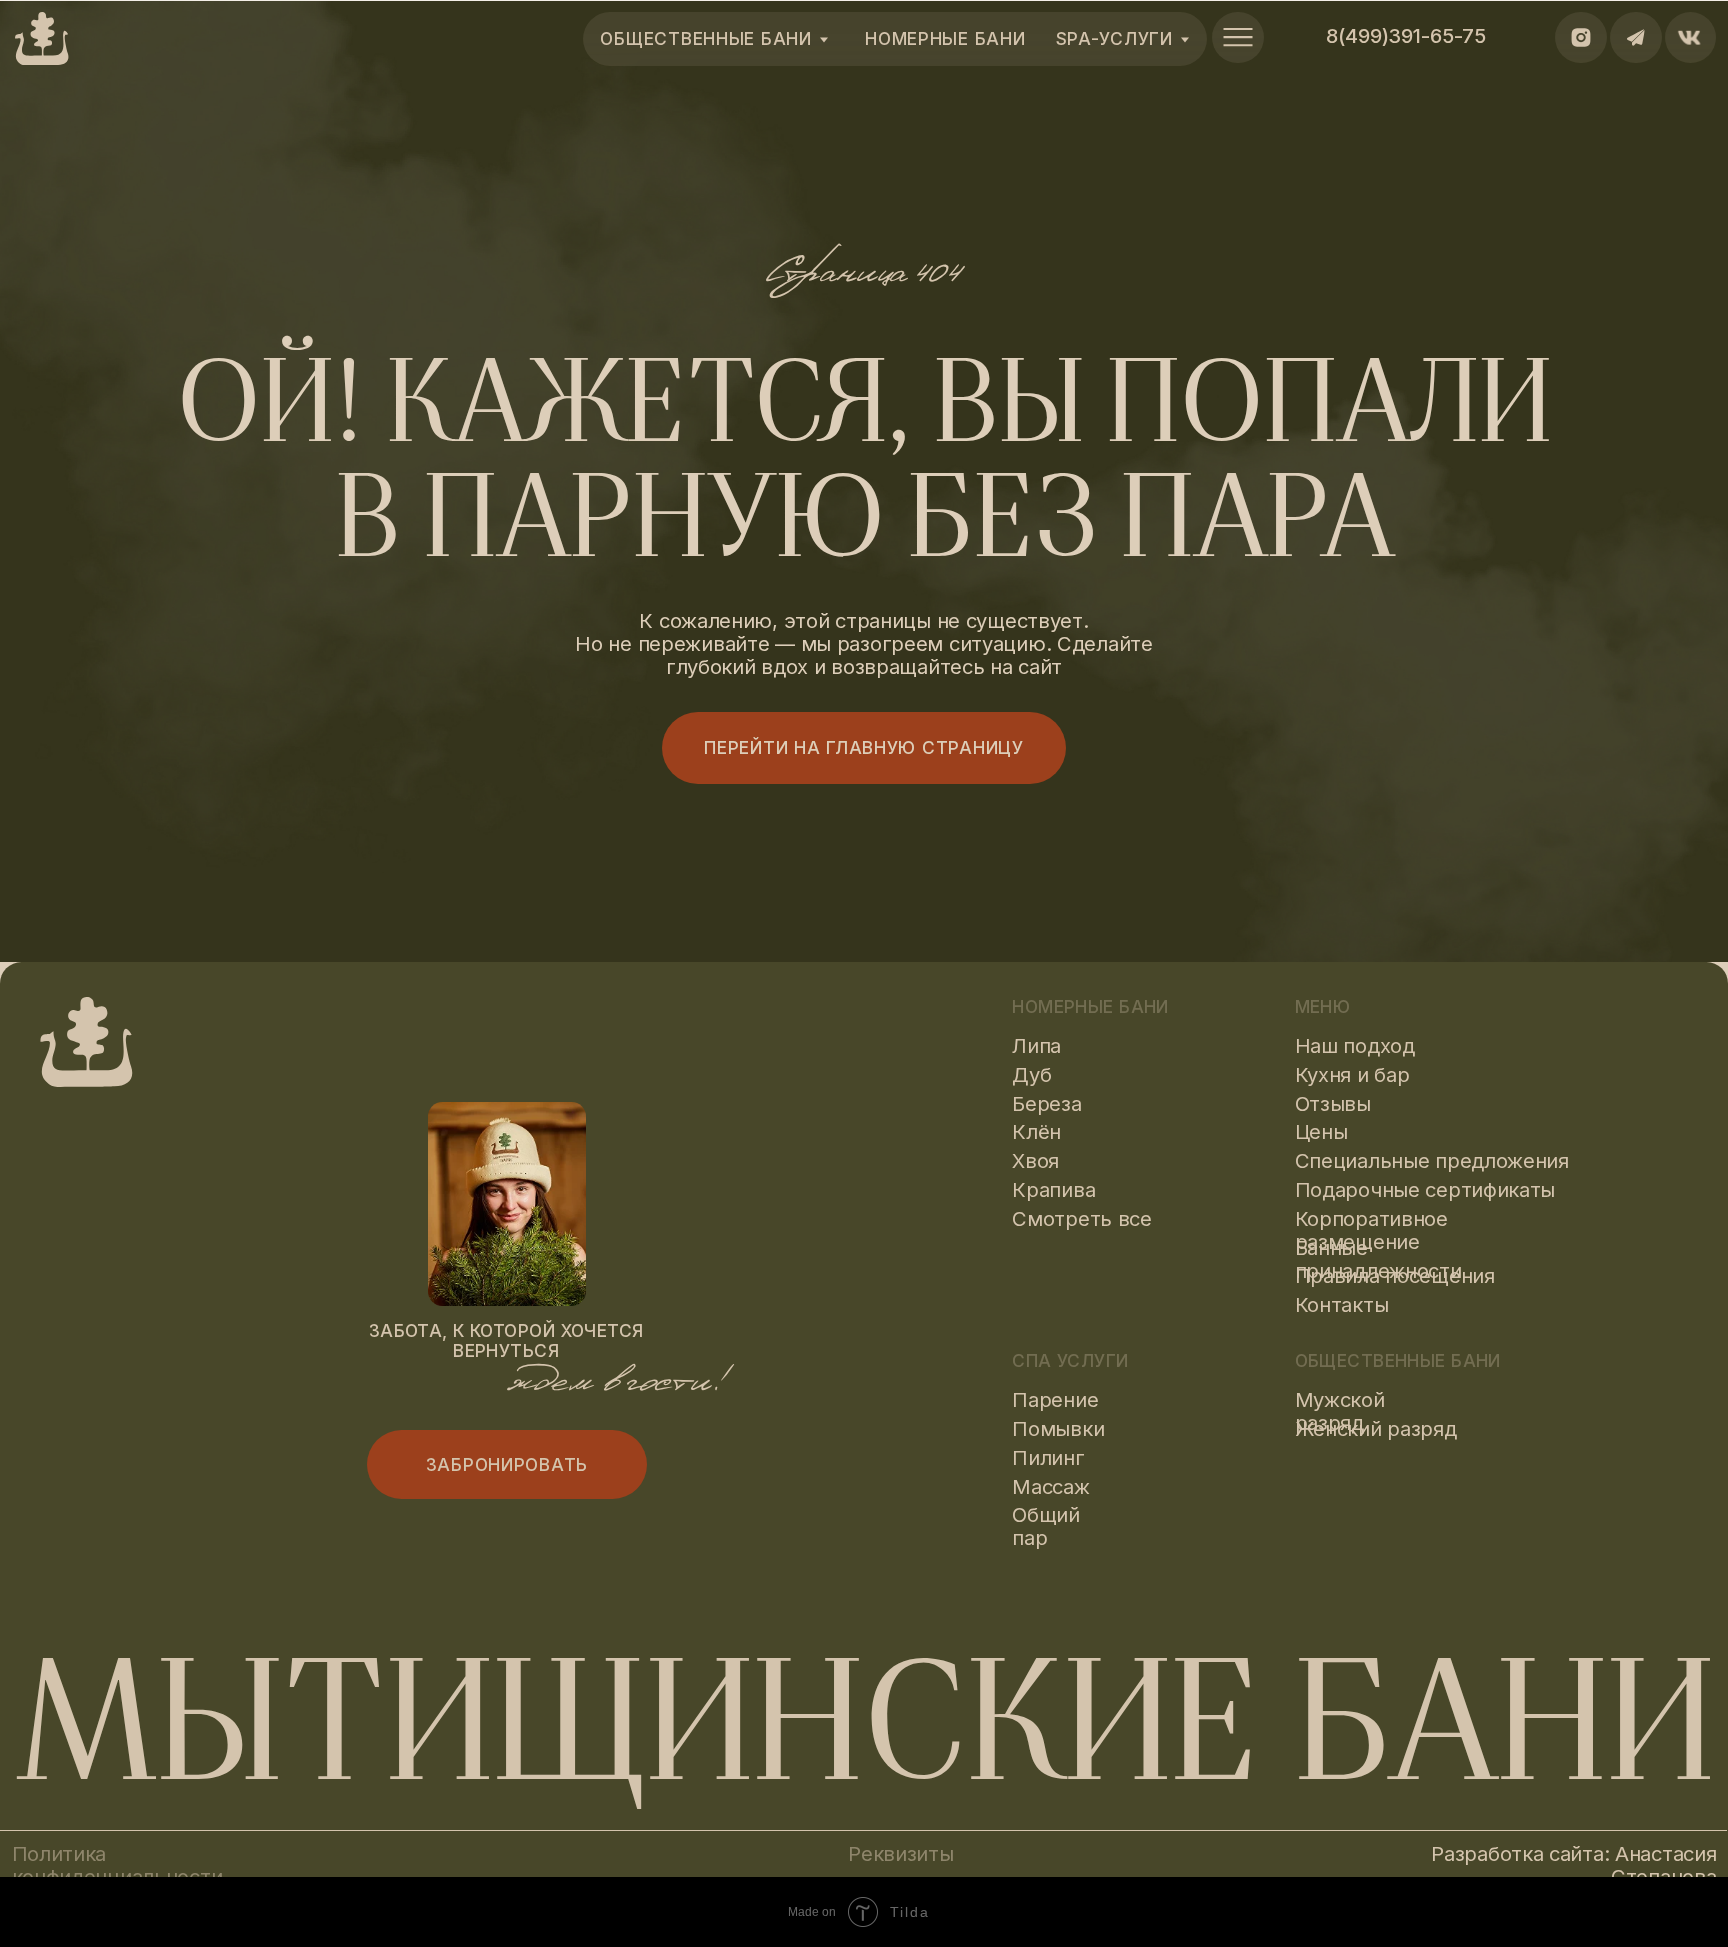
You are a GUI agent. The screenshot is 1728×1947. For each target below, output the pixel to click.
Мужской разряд (1340, 1411)
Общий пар (1046, 1526)
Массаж (1050, 1486)
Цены (1321, 1131)
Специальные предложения (1432, 1160)
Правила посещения (1395, 1275)
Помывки (1058, 1428)
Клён (1036, 1131)
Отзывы (1333, 1103)
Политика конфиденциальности (117, 1865)
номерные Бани (945, 38)
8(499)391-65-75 (1406, 35)
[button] (506, 1464)
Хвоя (1035, 1160)
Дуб (1031, 1074)
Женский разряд (1376, 1428)
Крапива (1053, 1189)
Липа (1036, 1045)
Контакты (1342, 1304)
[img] (1238, 38)
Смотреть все (1082, 1218)
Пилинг (1048, 1457)
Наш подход (1355, 1045)
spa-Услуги (1114, 38)
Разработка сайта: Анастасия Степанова (1573, 1865)
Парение (1055, 1399)
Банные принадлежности (1378, 1259)
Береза (1046, 1103)
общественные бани (705, 38)
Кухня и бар (1352, 1074)
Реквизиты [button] (900, 1853)
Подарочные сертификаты (1425, 1189)
